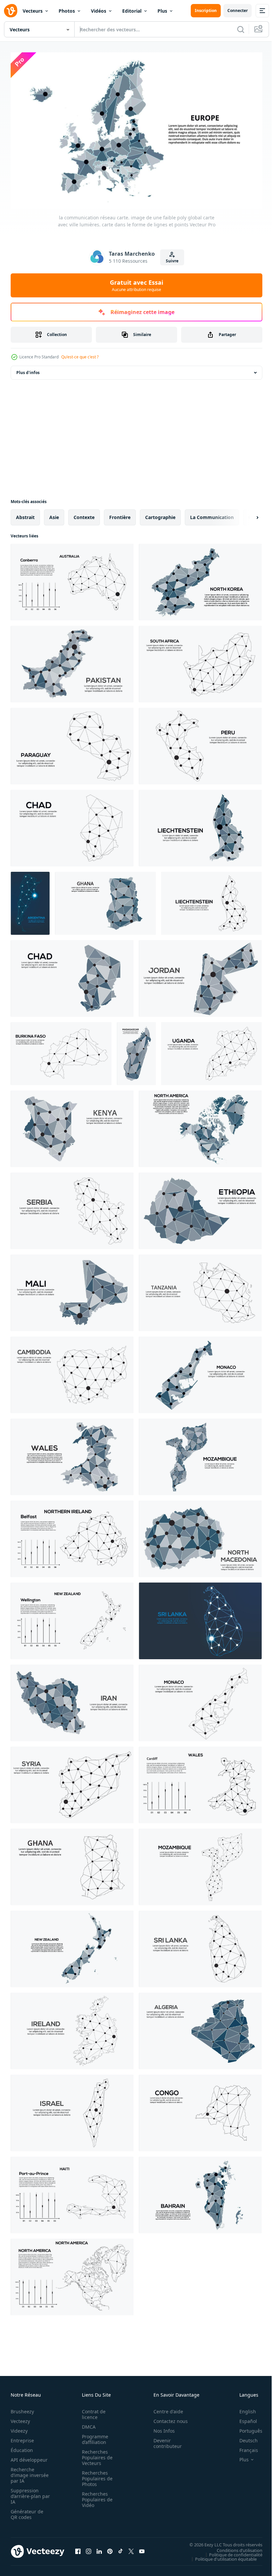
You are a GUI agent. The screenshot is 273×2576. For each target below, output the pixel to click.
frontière (120, 514)
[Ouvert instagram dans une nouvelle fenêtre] (89, 2548)
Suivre (172, 261)
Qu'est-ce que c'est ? (80, 357)
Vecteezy (20, 2418)
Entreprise (22, 2437)
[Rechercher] (241, 29)
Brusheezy (22, 2408)
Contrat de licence (92, 2411)
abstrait (25, 514)
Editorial (132, 11)
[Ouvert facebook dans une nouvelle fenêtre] (78, 2548)
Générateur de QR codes (27, 2511)
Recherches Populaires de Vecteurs (95, 2454)
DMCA (87, 2424)
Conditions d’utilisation (235, 2547)
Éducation (22, 2447)
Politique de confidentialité (231, 2551)
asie (54, 514)
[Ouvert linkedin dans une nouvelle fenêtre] (99, 2548)
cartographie (160, 514)
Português (246, 2428)
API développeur (29, 2457)
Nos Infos (160, 2428)
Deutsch (244, 2437)
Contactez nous (167, 2418)
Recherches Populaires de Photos (95, 2475)
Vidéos (99, 11)
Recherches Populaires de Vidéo (95, 2496)
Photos (67, 11)
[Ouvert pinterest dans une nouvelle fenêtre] (110, 2548)
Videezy (19, 2428)
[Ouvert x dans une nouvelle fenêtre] (131, 2548)
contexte (84, 514)
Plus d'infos (28, 370)
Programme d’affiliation (93, 2436)
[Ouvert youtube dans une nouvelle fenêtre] (142, 2548)
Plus (162, 11)
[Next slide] (247, 514)
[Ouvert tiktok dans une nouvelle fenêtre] (121, 2548)
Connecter (238, 11)
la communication (212, 514)
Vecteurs (33, 11)
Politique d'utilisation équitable (221, 2556)
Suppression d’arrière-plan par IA (26, 2493)
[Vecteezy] (11, 11)
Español (243, 2418)
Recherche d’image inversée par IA (28, 2472)
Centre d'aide (165, 2408)
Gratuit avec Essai (136, 285)
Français (244, 2447)
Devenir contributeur (164, 2440)
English (243, 2408)
